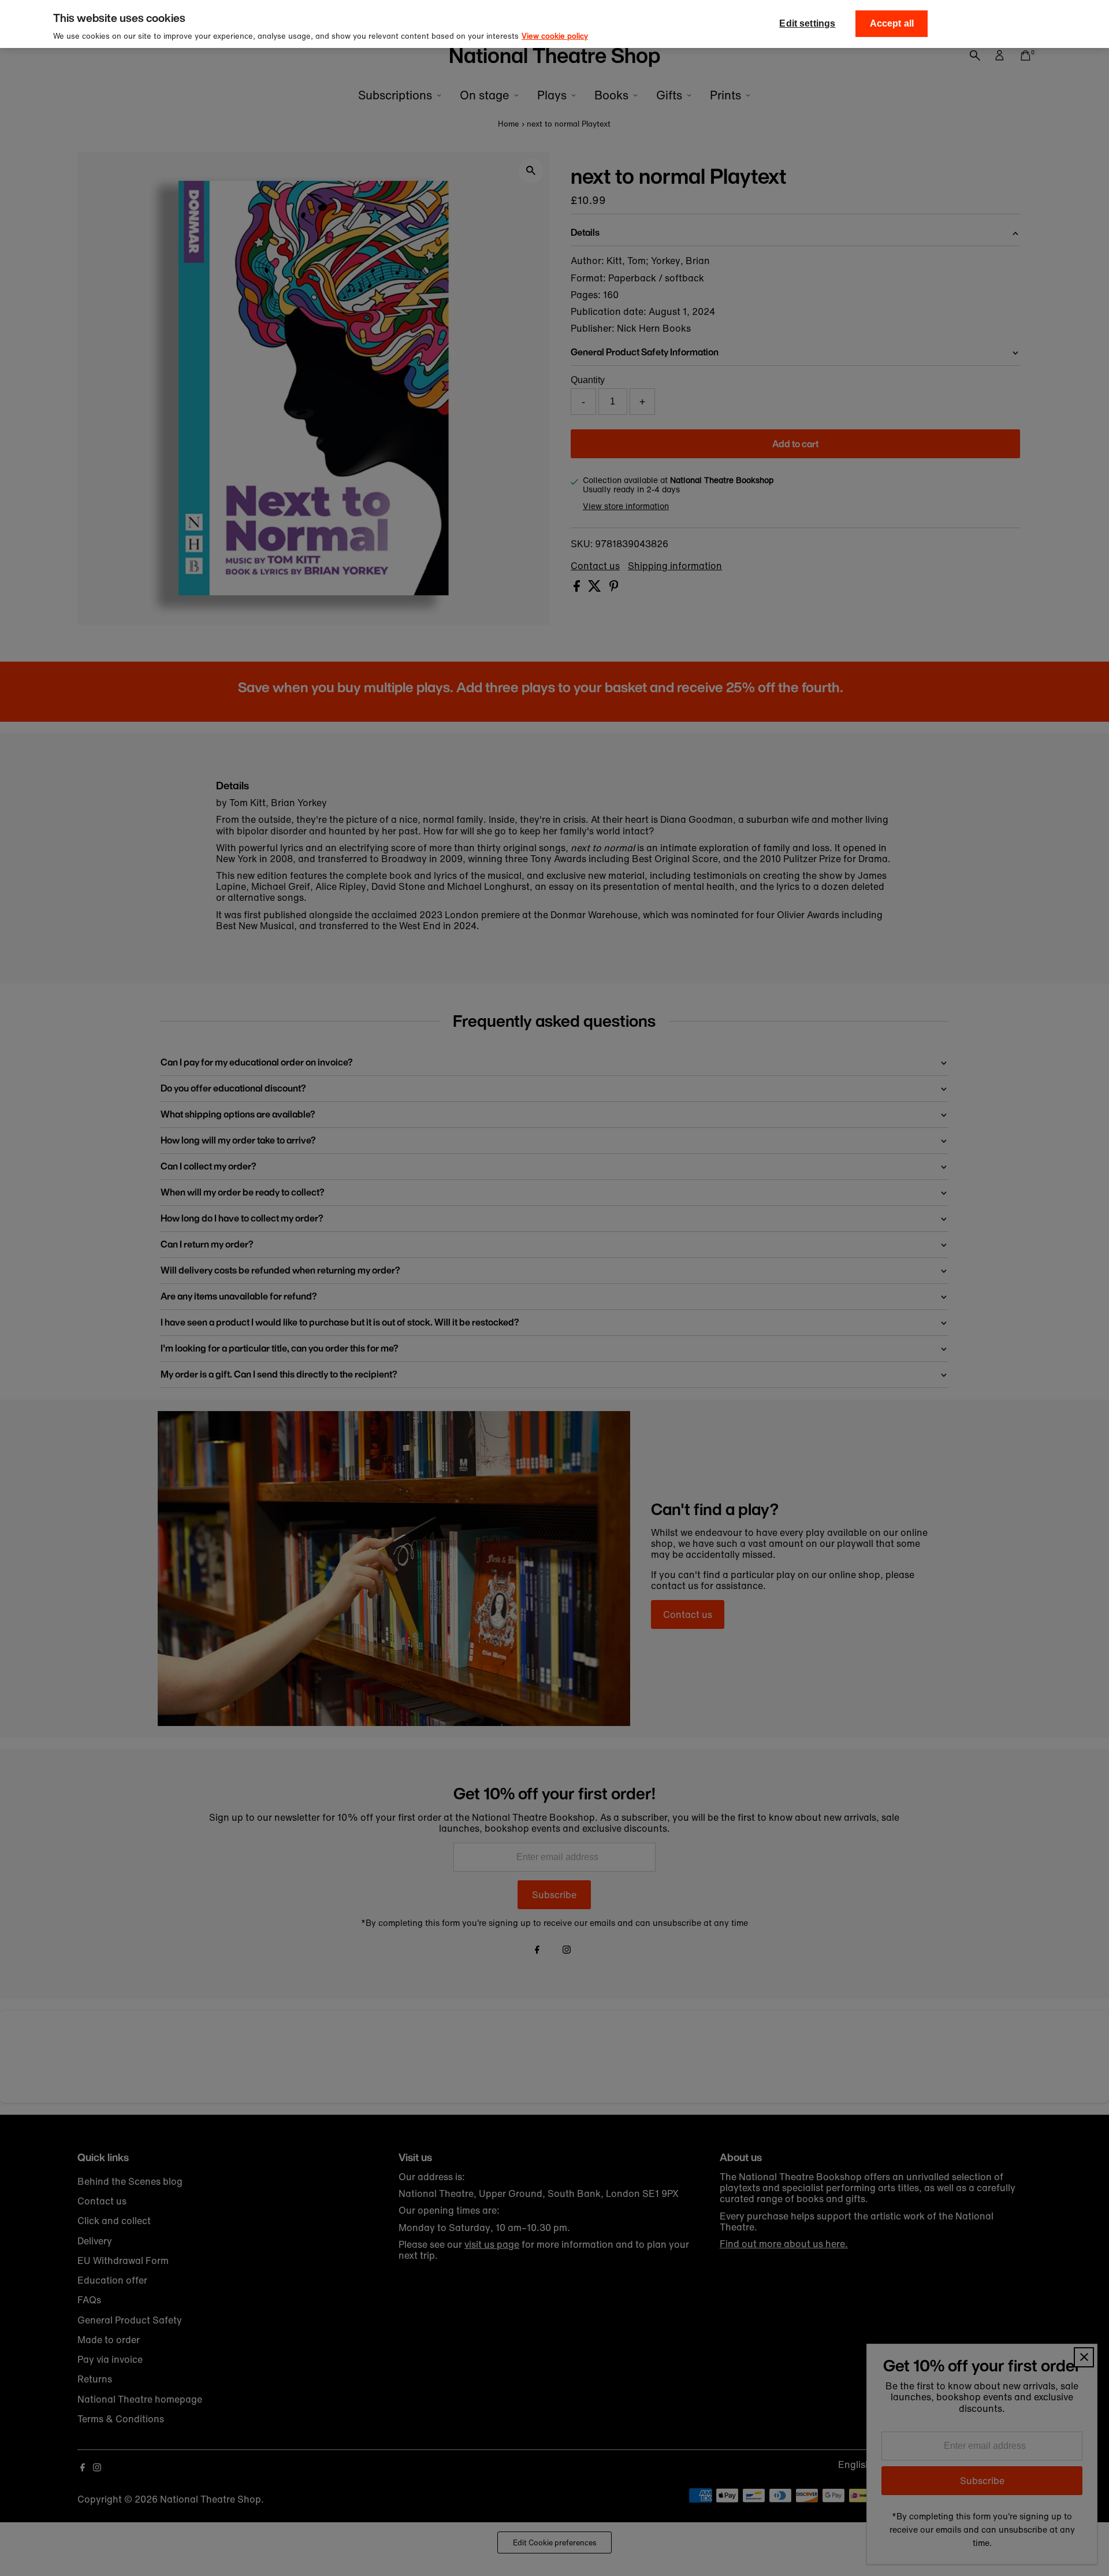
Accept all (892, 23)
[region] (554, 24)
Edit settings (807, 23)
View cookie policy (555, 36)
